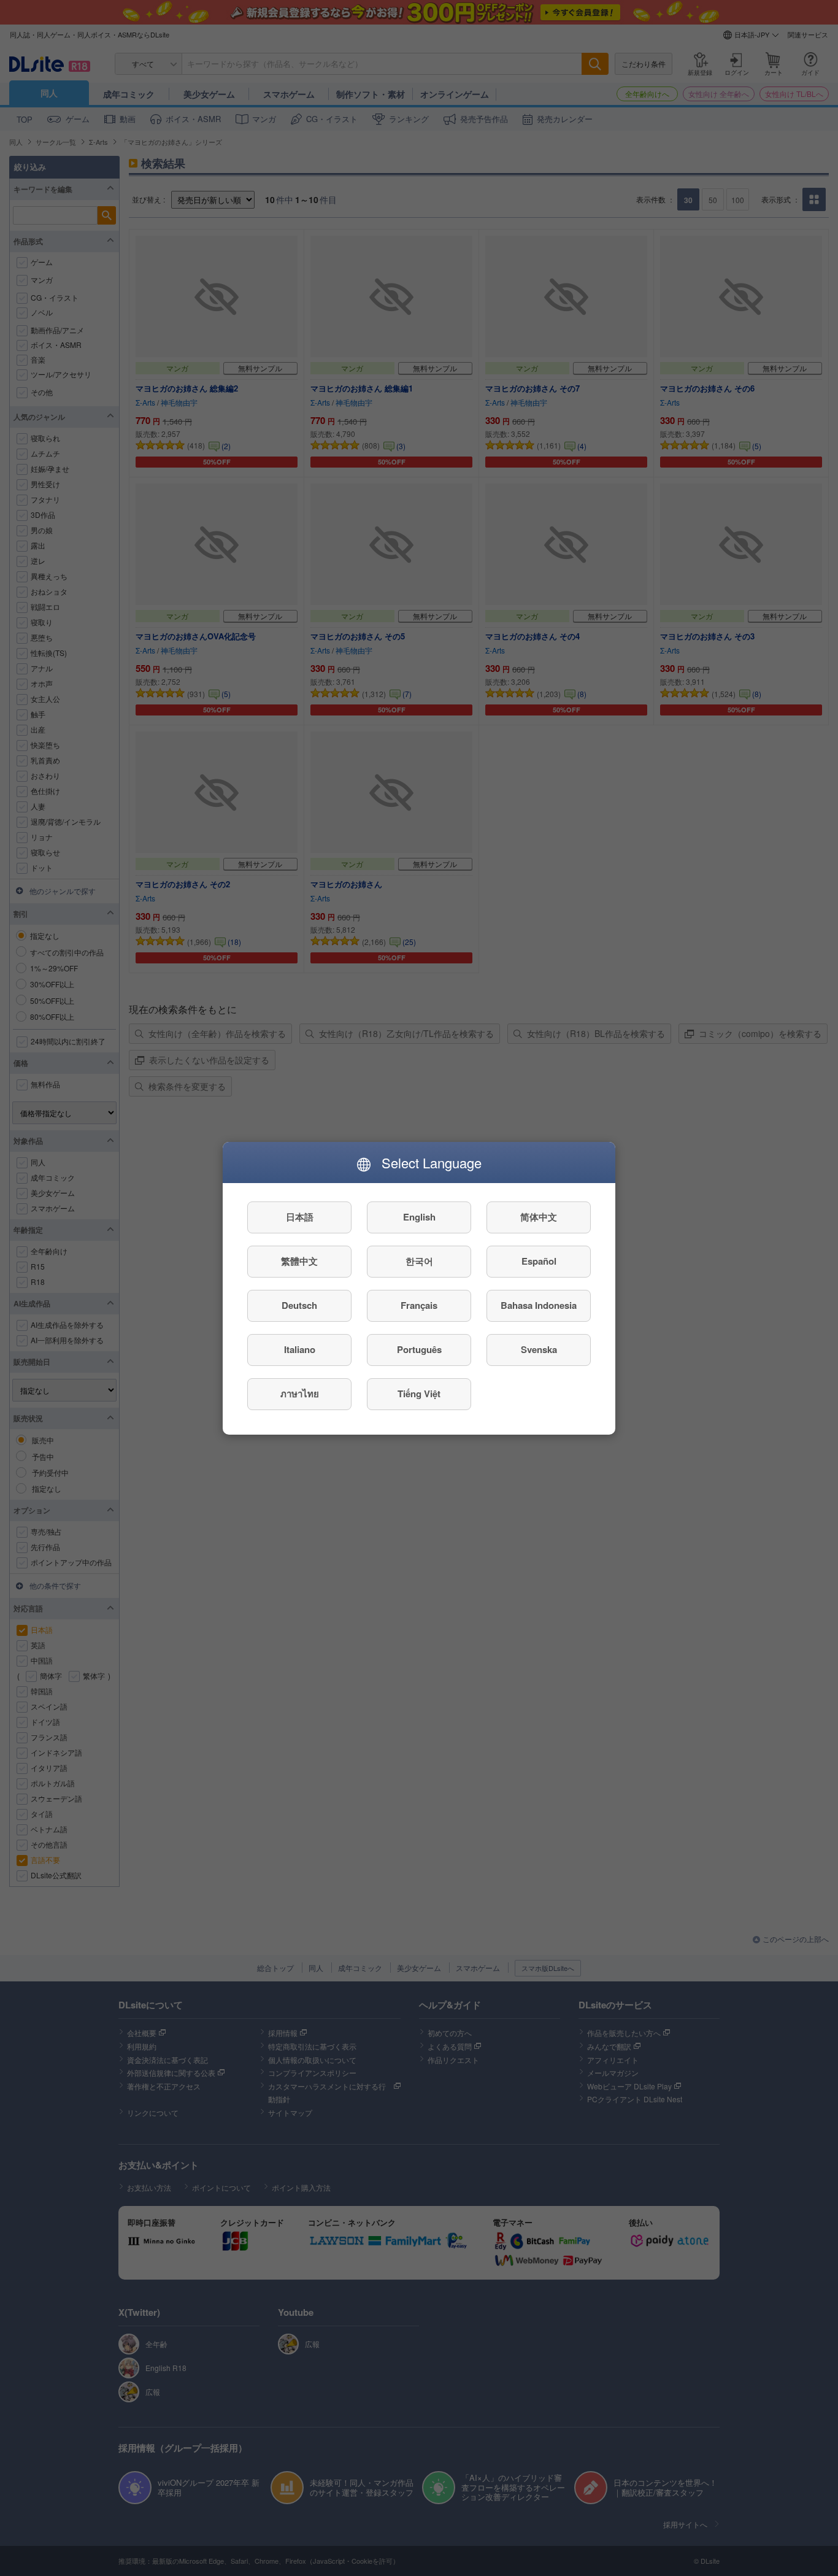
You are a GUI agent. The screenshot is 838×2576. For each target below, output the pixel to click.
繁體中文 (299, 1261)
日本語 (300, 1217)
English (419, 1217)
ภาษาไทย (300, 1394)
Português (419, 1349)
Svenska (539, 1349)
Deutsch (299, 1305)
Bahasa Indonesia (539, 1305)
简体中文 (539, 1217)
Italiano (300, 1349)
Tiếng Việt (419, 1394)
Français (419, 1305)
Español (539, 1261)
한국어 (419, 1261)
